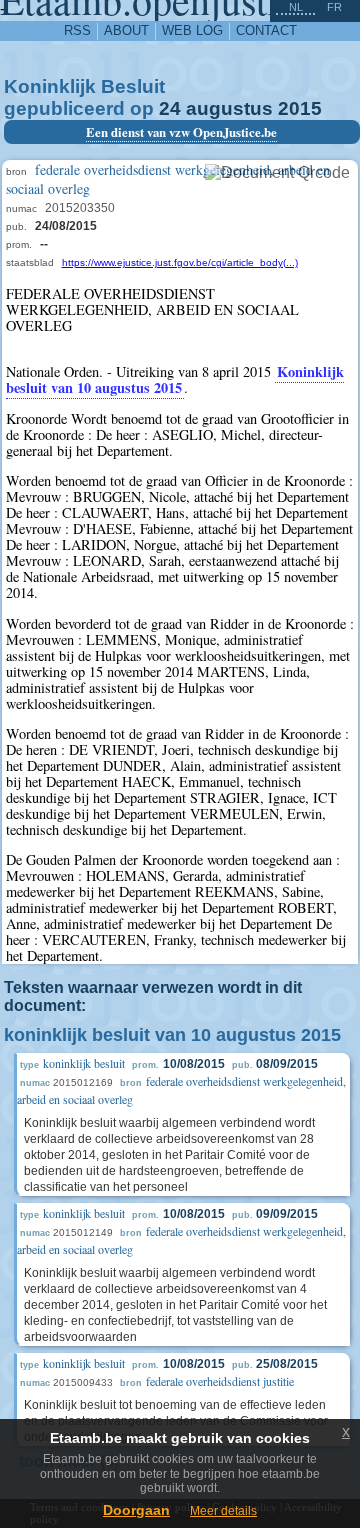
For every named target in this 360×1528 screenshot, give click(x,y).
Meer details (223, 1511)
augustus (229, 108)
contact (266, 30)
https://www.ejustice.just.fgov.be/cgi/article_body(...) (180, 262)
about (126, 30)
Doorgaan (136, 1510)
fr (334, 7)
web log (192, 30)
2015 (300, 108)
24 (170, 108)
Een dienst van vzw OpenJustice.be (181, 132)
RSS (77, 30)
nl (296, 7)
